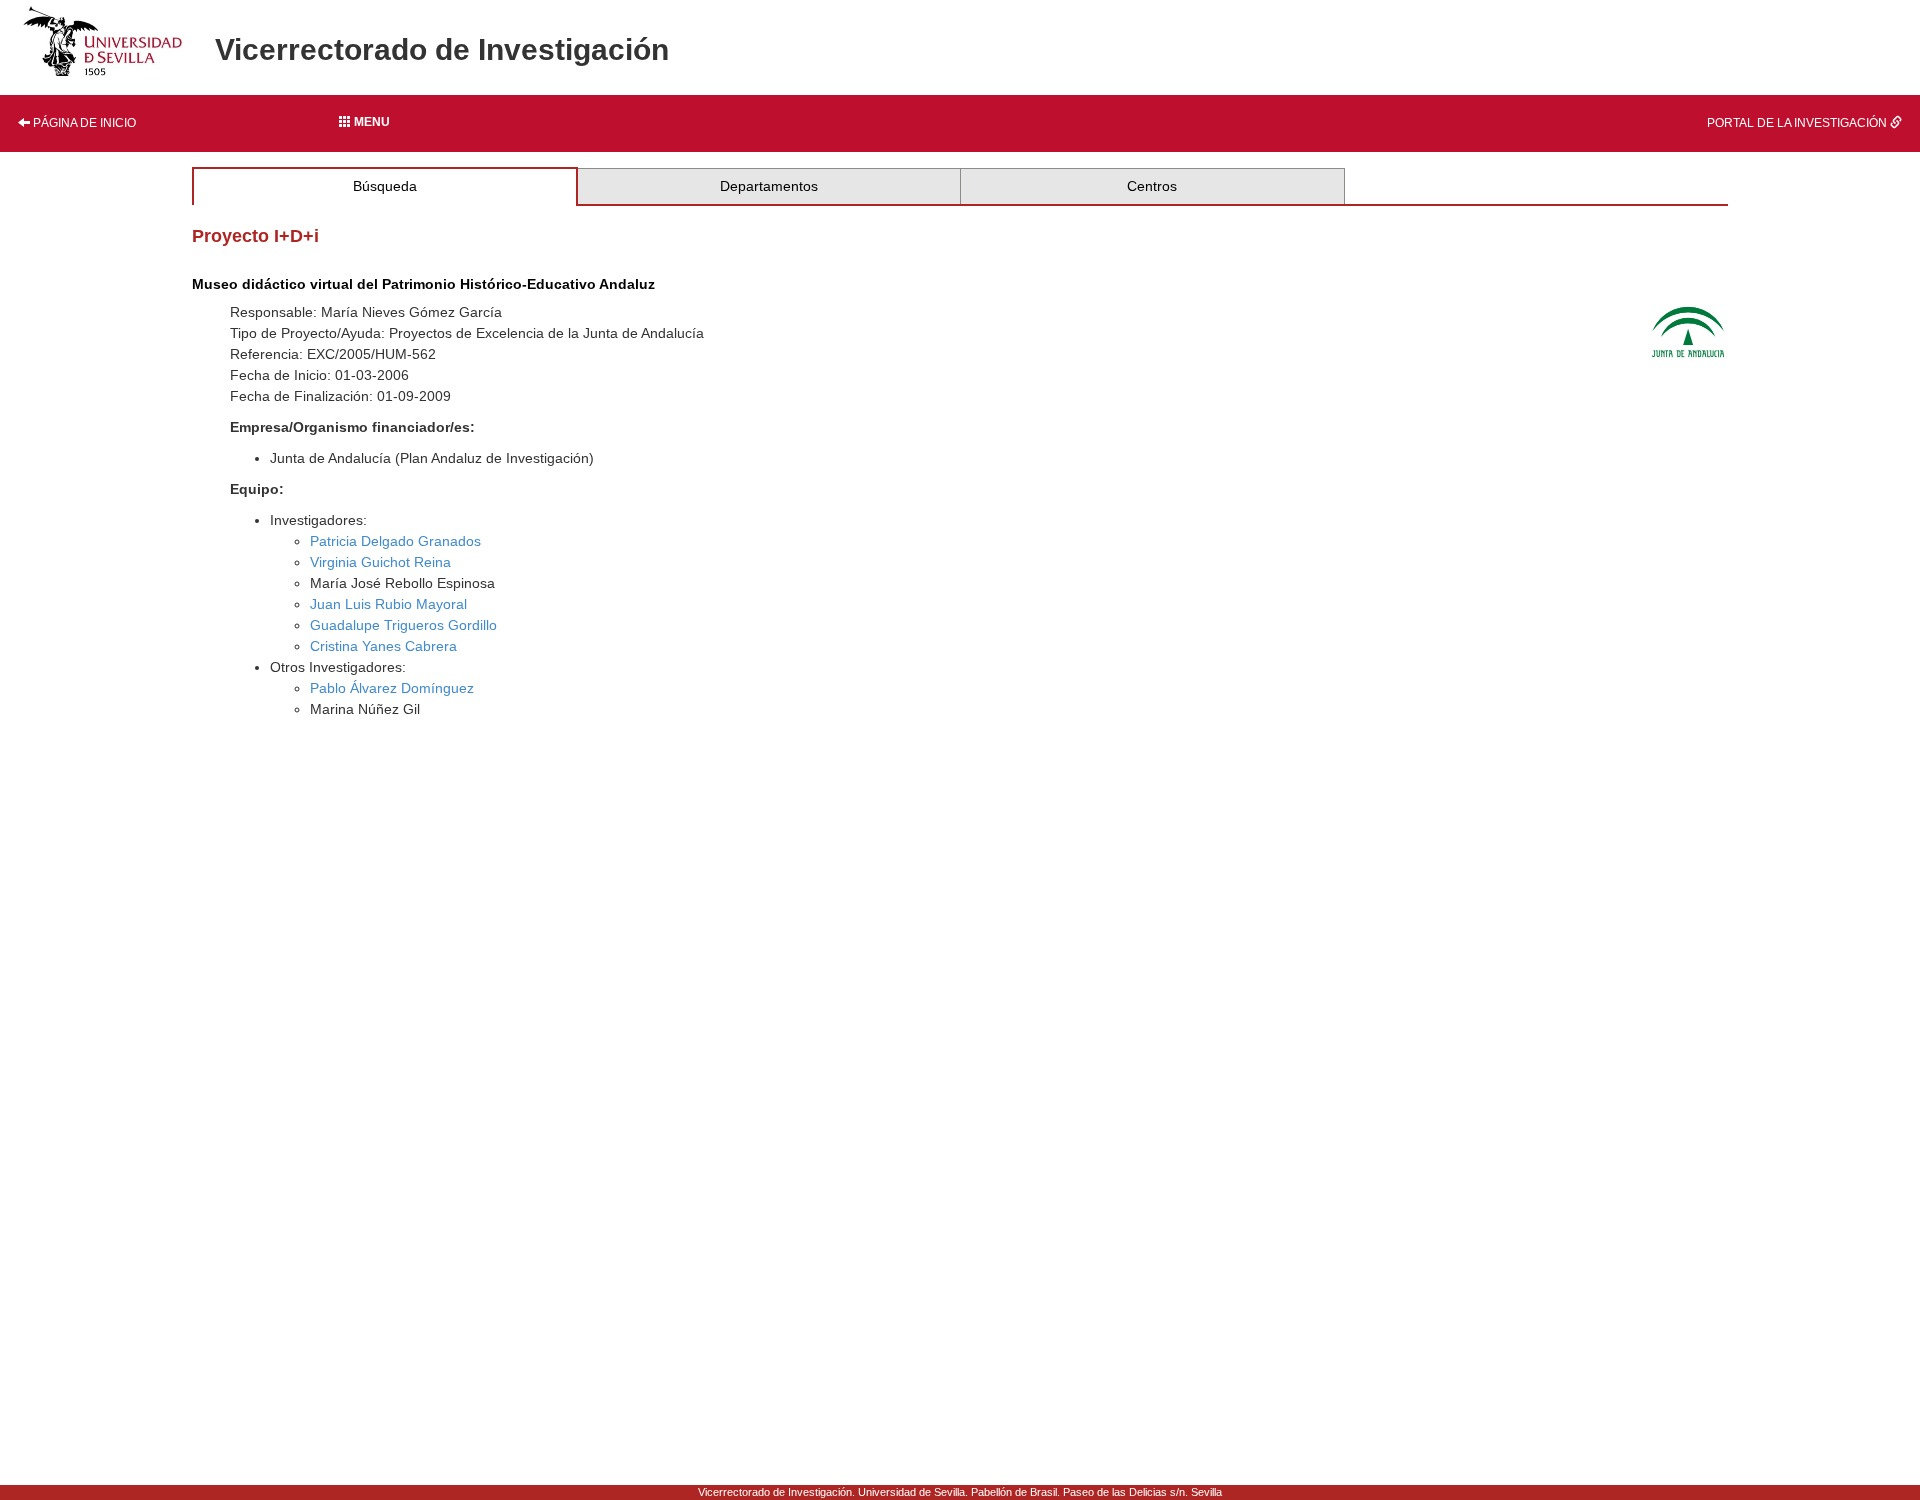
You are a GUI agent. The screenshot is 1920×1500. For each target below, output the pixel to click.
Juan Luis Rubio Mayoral (388, 604)
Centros (1152, 186)
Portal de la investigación (1798, 123)
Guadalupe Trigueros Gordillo (403, 625)
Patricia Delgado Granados (395, 541)
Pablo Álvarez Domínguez (392, 688)
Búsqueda (385, 186)
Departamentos (769, 186)
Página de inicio (83, 123)
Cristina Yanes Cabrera (383, 646)
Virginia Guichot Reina (380, 562)
